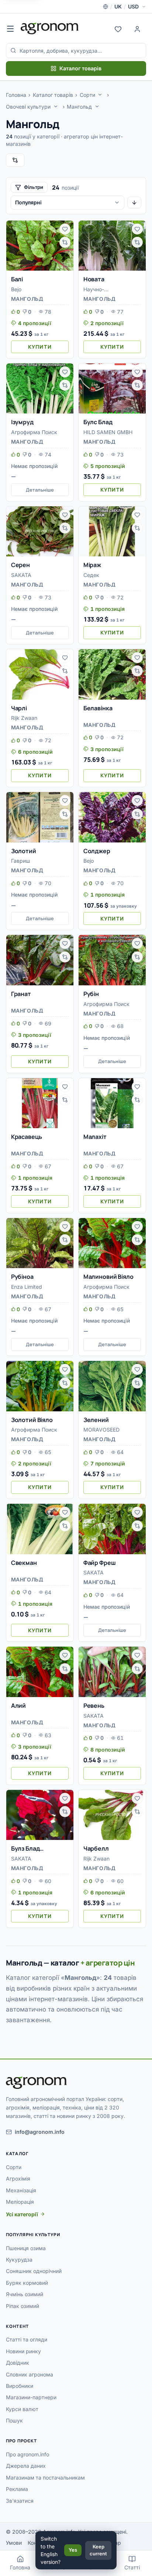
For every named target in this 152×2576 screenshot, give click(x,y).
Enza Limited (27, 1287)
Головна (16, 95)
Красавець (27, 1137)
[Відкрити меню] (10, 28)
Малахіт (95, 1137)
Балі (17, 279)
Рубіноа (22, 1277)
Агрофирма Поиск (34, 432)
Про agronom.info (27, 2454)
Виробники (20, 2386)
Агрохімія (18, 2179)
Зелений (96, 1420)
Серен (20, 565)
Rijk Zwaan (24, 718)
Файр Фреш (100, 1563)
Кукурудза (19, 2260)
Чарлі (19, 708)
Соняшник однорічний (34, 2271)
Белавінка (98, 708)
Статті (132, 2567)
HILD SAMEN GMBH (108, 432)
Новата (94, 279)
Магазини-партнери (31, 2397)
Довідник (18, 2363)
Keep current (98, 2550)
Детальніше (40, 490)
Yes (73, 2550)
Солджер (97, 851)
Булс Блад (98, 422)
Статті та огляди (27, 2339)
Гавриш (21, 861)
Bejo (16, 289)
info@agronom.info (40, 2132)
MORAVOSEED (101, 1430)
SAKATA (21, 575)
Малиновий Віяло (108, 1277)
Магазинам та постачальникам (45, 2478)
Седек (91, 575)
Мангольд (79, 107)
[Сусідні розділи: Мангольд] (97, 106)
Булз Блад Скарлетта (27, 1849)
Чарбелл (96, 1848)
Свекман (24, 1563)
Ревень (94, 1706)
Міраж (92, 565)
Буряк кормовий (27, 2283)
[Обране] (118, 28)
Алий (18, 1706)
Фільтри (34, 187)
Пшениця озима (26, 2248)
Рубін (91, 994)
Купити (40, 347)
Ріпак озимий (23, 2306)
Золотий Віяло (32, 1420)
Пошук (14, 2420)
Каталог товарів (80, 68)
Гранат (21, 994)
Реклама (17, 2489)
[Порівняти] (65, 242)
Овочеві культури (28, 107)
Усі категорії (22, 2214)
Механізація (21, 2190)
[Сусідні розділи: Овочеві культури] (56, 106)
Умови (14, 2543)
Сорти (87, 95)
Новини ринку (23, 2351)
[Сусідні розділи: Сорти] (100, 95)
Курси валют (22, 2409)
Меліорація (20, 2202)
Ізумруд (22, 422)
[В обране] (65, 229)
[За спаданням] (134, 203)
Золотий (24, 851)
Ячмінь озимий (25, 2294)
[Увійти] (137, 28)
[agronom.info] (50, 28)
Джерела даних (26, 2466)
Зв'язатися (20, 2501)
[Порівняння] (15, 160)
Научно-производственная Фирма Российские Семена (108, 290)
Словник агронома (30, 2374)
